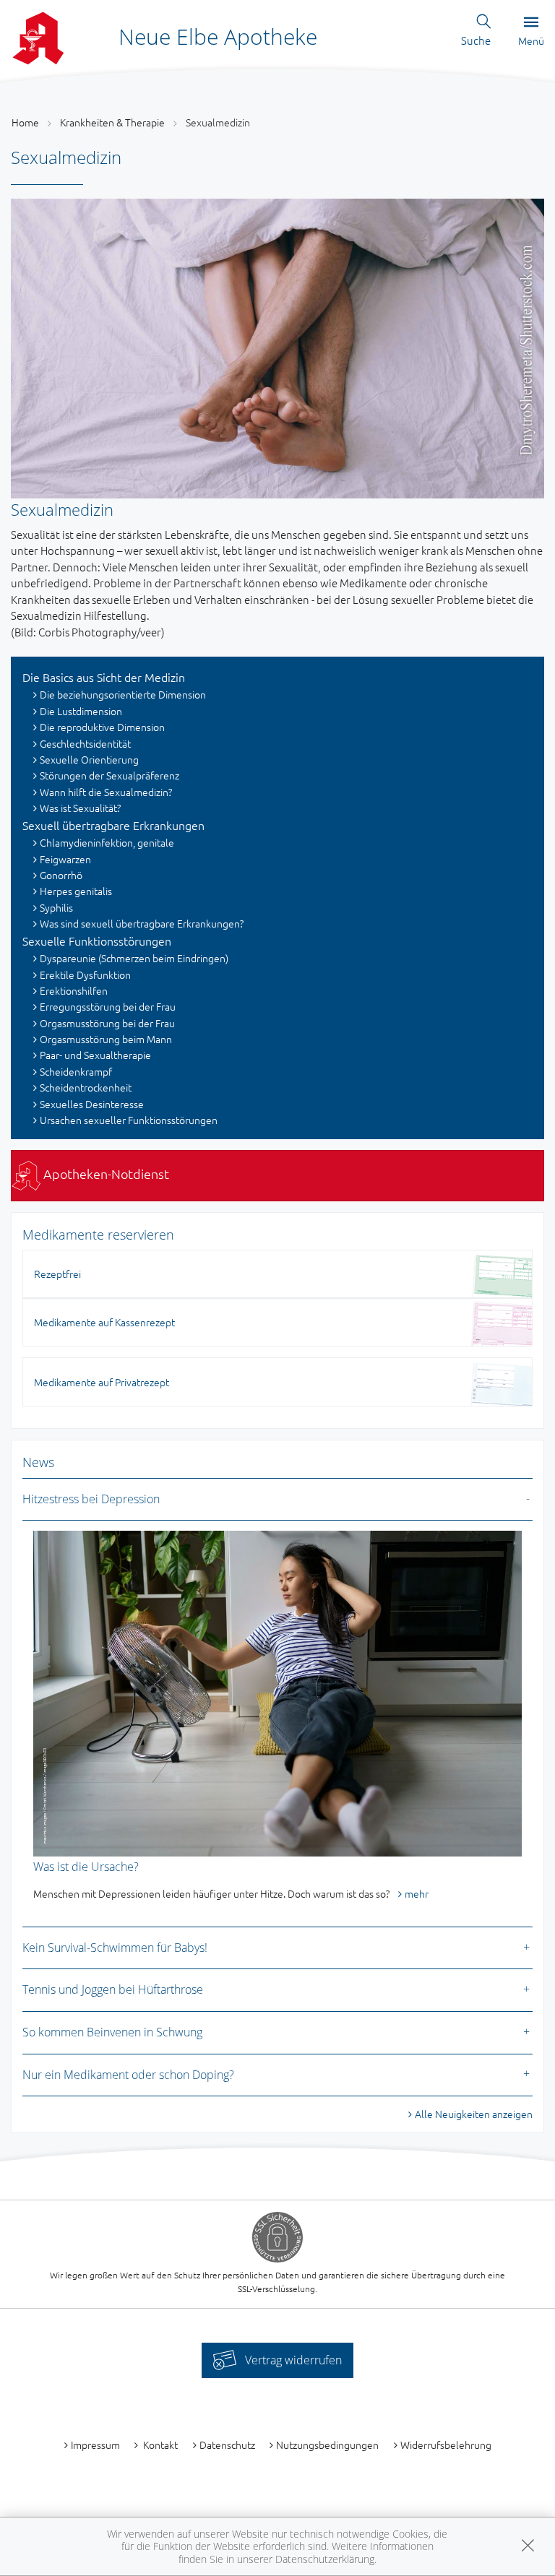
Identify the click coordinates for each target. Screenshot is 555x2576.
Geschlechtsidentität (85, 743)
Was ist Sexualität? (80, 808)
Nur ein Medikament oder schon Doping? (128, 2075)
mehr (417, 1893)
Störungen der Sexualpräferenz (109, 775)
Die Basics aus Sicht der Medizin (104, 677)
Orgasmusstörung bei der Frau (107, 1023)
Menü (531, 40)
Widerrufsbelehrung (446, 2445)
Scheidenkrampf (76, 1071)
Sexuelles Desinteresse (92, 1104)
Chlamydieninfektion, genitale (107, 842)
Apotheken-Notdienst (105, 1174)
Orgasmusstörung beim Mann (106, 1039)
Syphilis (56, 907)
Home (25, 122)
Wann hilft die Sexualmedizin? (106, 792)
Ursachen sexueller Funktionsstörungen (129, 1120)
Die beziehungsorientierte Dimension (123, 694)
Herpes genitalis (76, 891)
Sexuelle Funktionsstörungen (97, 941)
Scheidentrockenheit (86, 1087)
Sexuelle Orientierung (89, 759)
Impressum (95, 2445)
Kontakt (159, 2445)
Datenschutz (227, 2445)
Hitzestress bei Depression (91, 1499)
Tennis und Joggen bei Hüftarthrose (113, 1989)
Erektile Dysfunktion (85, 974)
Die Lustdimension (81, 711)
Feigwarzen (65, 859)
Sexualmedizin (218, 122)
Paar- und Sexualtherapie (95, 1055)
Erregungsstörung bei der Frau (108, 1006)
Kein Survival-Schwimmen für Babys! (115, 1948)
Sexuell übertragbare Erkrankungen (113, 825)
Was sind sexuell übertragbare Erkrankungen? (142, 923)
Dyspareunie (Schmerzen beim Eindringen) (134, 958)
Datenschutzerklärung (325, 2559)
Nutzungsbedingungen (327, 2445)
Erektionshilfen (74, 990)
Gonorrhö (61, 875)
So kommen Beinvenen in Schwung (112, 2032)
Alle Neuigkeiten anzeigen (474, 2114)
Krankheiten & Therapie (112, 122)
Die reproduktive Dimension (102, 727)
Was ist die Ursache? (86, 1867)
